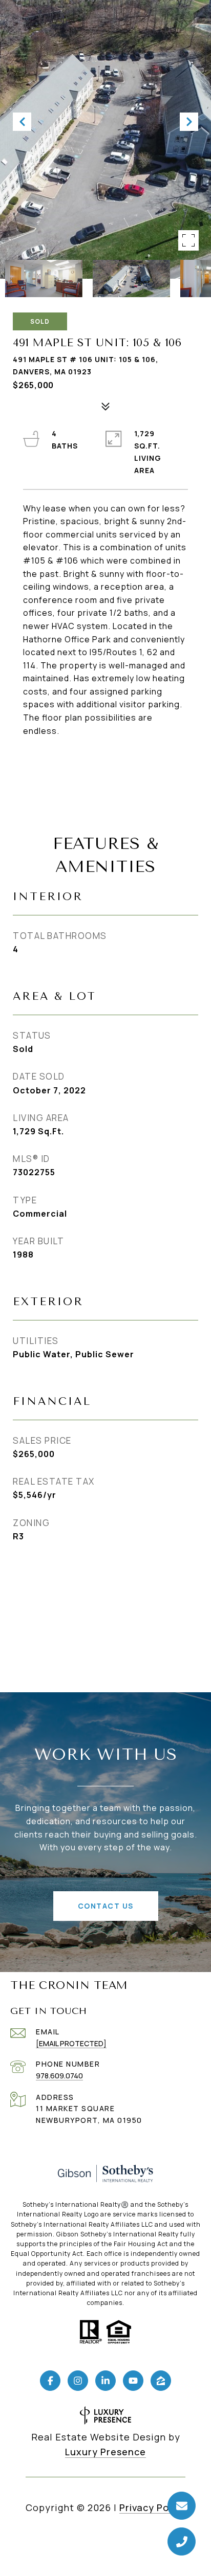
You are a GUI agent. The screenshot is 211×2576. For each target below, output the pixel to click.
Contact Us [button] (106, 1906)
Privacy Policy (152, 2507)
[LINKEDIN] (105, 2381)
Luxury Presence (105, 2452)
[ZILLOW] (161, 2381)
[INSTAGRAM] (78, 2381)
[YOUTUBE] (133, 2381)
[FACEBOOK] (50, 2381)
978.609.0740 (59, 2076)
